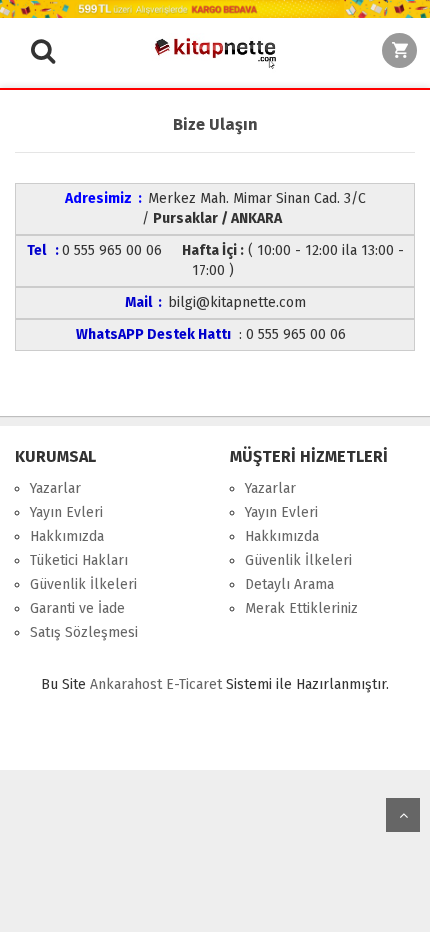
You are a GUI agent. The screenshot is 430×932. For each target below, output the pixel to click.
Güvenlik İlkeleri (83, 584)
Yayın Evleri (66, 512)
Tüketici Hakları (79, 560)
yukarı (403, 815)
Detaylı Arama (289, 584)
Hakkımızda (67, 536)
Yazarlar (55, 488)
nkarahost (128, 684)
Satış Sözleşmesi (84, 632)
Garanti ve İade (77, 608)
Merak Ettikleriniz (301, 608)
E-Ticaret (194, 684)
